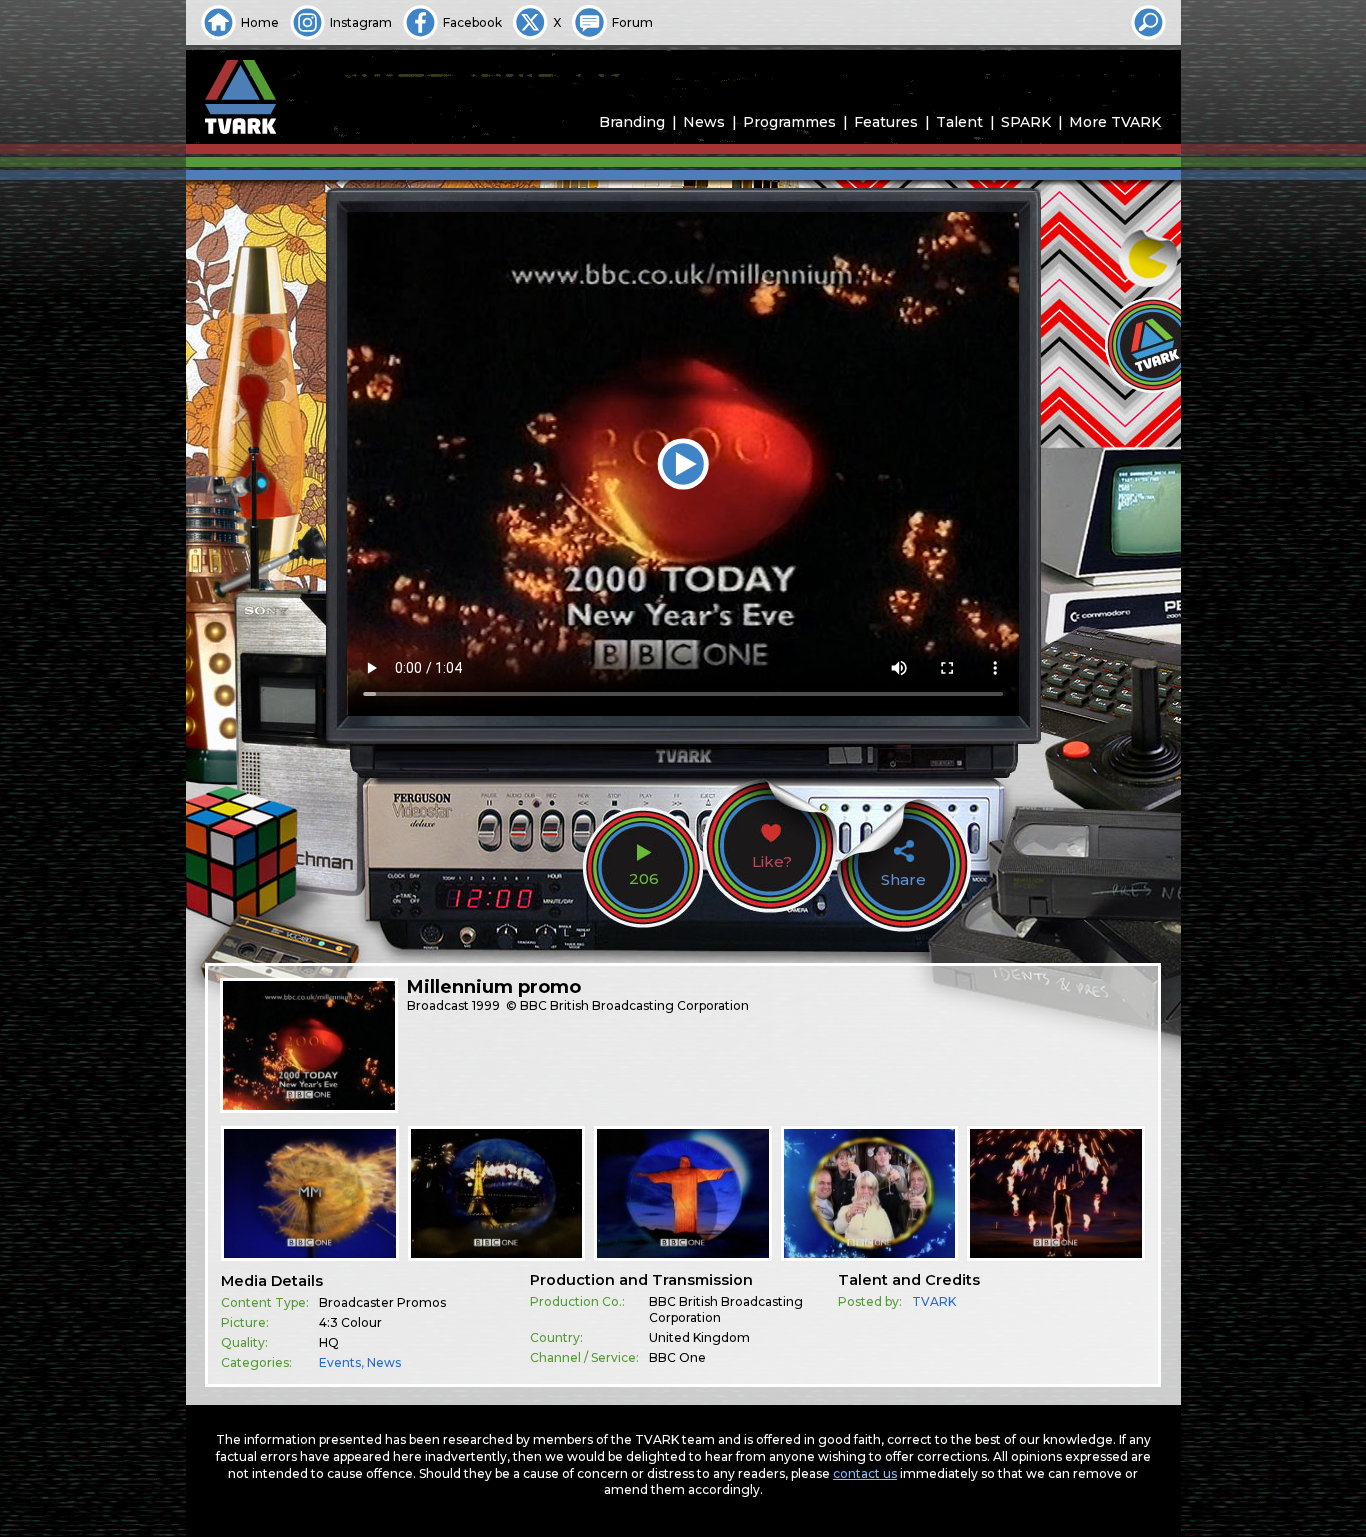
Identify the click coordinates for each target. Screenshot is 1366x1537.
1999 (486, 1005)
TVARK (934, 1301)
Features (886, 122)
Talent (959, 122)
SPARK (1026, 122)
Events (340, 1362)
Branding (632, 122)
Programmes (789, 122)
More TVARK (1115, 122)
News (704, 122)
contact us (865, 1473)
